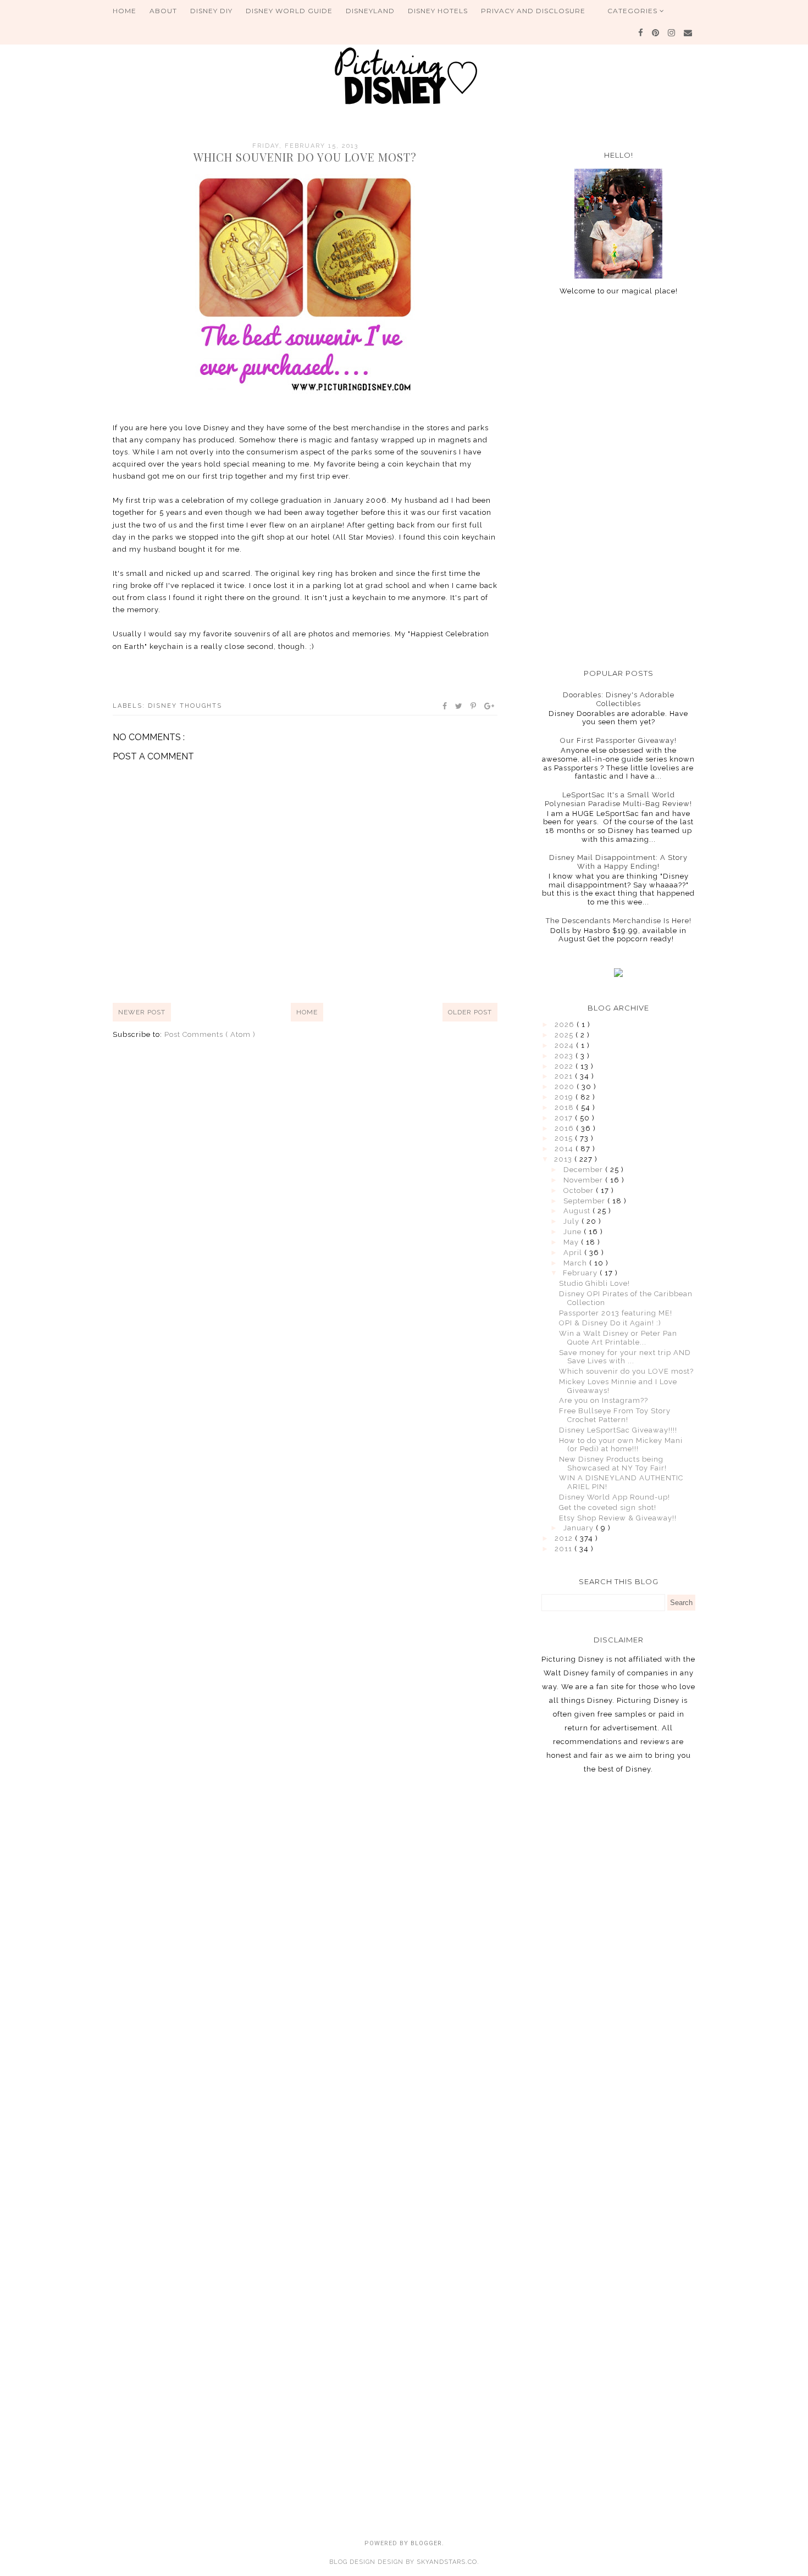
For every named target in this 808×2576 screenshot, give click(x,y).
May (572, 1242)
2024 (565, 1045)
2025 (565, 1035)
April (574, 1253)
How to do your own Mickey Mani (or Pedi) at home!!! (621, 1445)
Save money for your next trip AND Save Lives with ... (625, 1357)
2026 (566, 1025)
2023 (565, 1056)
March (576, 1263)
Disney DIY (211, 11)
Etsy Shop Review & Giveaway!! (618, 1518)
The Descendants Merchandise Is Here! (619, 921)
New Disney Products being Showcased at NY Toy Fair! (613, 1464)
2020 (566, 1087)
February (581, 1273)
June (574, 1232)
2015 (565, 1138)
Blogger (426, 2543)
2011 (565, 1549)
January (580, 1528)
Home (124, 11)
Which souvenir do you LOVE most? (626, 1371)
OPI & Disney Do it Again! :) (610, 1323)
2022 (565, 1066)
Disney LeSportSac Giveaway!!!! (618, 1430)
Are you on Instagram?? (604, 1400)
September (585, 1201)
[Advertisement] (618, 482)
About (163, 11)
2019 (565, 1097)
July (572, 1221)
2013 (564, 1159)
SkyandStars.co (447, 2562)
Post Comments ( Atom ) (210, 1034)
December (584, 1170)
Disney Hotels (438, 11)
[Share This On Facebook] (445, 706)
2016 (565, 1128)
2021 (565, 1076)
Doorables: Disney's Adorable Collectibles (619, 699)
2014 (565, 1149)
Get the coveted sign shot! (608, 1508)
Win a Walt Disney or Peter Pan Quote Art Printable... (618, 1338)
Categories (633, 11)
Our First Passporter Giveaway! (618, 740)
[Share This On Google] (490, 706)
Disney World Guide (289, 11)
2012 (565, 1538)
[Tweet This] (459, 706)
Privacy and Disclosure (533, 11)
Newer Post (142, 1012)
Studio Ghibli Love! (594, 1283)
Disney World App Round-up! (615, 1497)
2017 (565, 1118)
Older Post (470, 1012)
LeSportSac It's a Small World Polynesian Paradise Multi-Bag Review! (618, 799)
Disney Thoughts (185, 706)
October (580, 1190)
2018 (565, 1107)
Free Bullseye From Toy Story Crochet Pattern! (615, 1415)
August (578, 1211)
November (584, 1180)
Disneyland (370, 11)
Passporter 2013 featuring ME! (616, 1313)
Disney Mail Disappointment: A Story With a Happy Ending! (618, 862)
